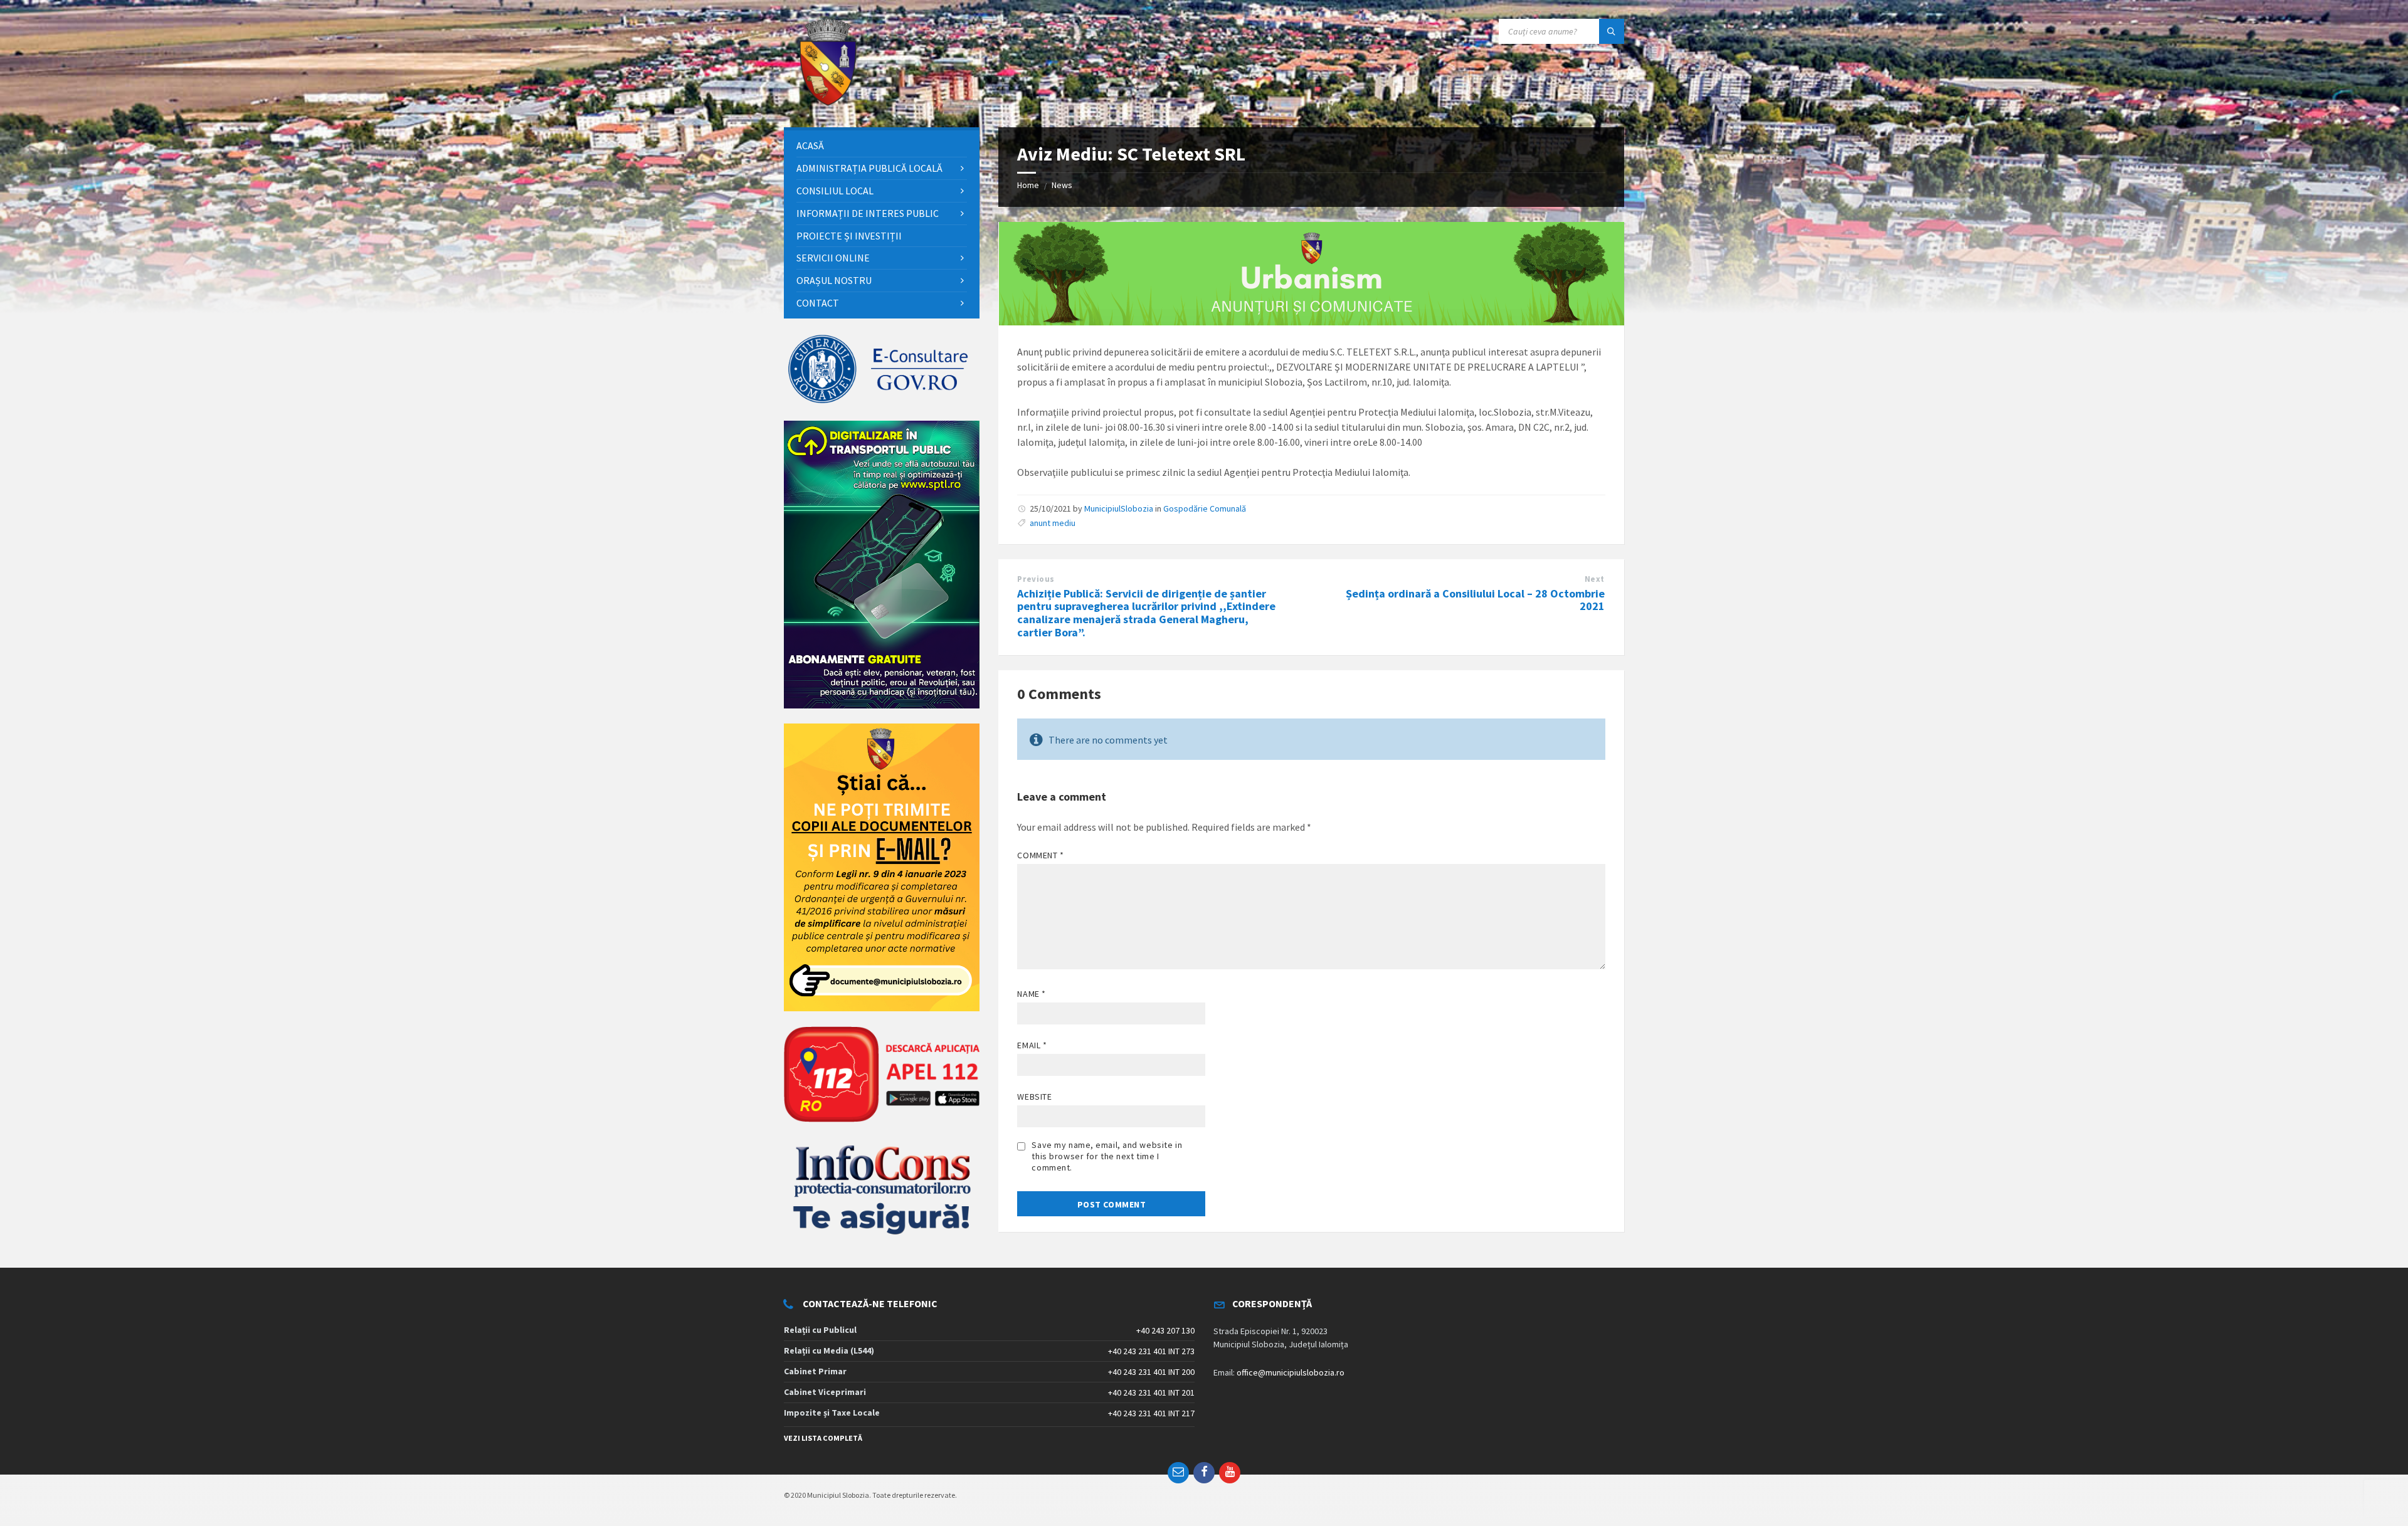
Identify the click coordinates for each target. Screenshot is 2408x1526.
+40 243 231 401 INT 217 (1151, 1413)
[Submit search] (1612, 31)
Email (1032, 1045)
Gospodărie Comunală (1205, 508)
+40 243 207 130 (1165, 1330)
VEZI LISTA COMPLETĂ (823, 1438)
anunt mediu (1053, 523)
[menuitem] (882, 146)
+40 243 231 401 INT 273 (1151, 1351)
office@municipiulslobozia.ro (1291, 1372)
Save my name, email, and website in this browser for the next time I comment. (1107, 1156)
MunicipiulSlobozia (1119, 508)
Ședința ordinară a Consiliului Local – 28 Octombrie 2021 (1475, 600)
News (1062, 185)
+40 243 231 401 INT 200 (1151, 1372)
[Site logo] (828, 103)
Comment (1040, 855)
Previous (1036, 579)
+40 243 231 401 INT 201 (1151, 1392)
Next (1595, 579)
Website (1034, 1097)
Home (1028, 185)
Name (1031, 994)
